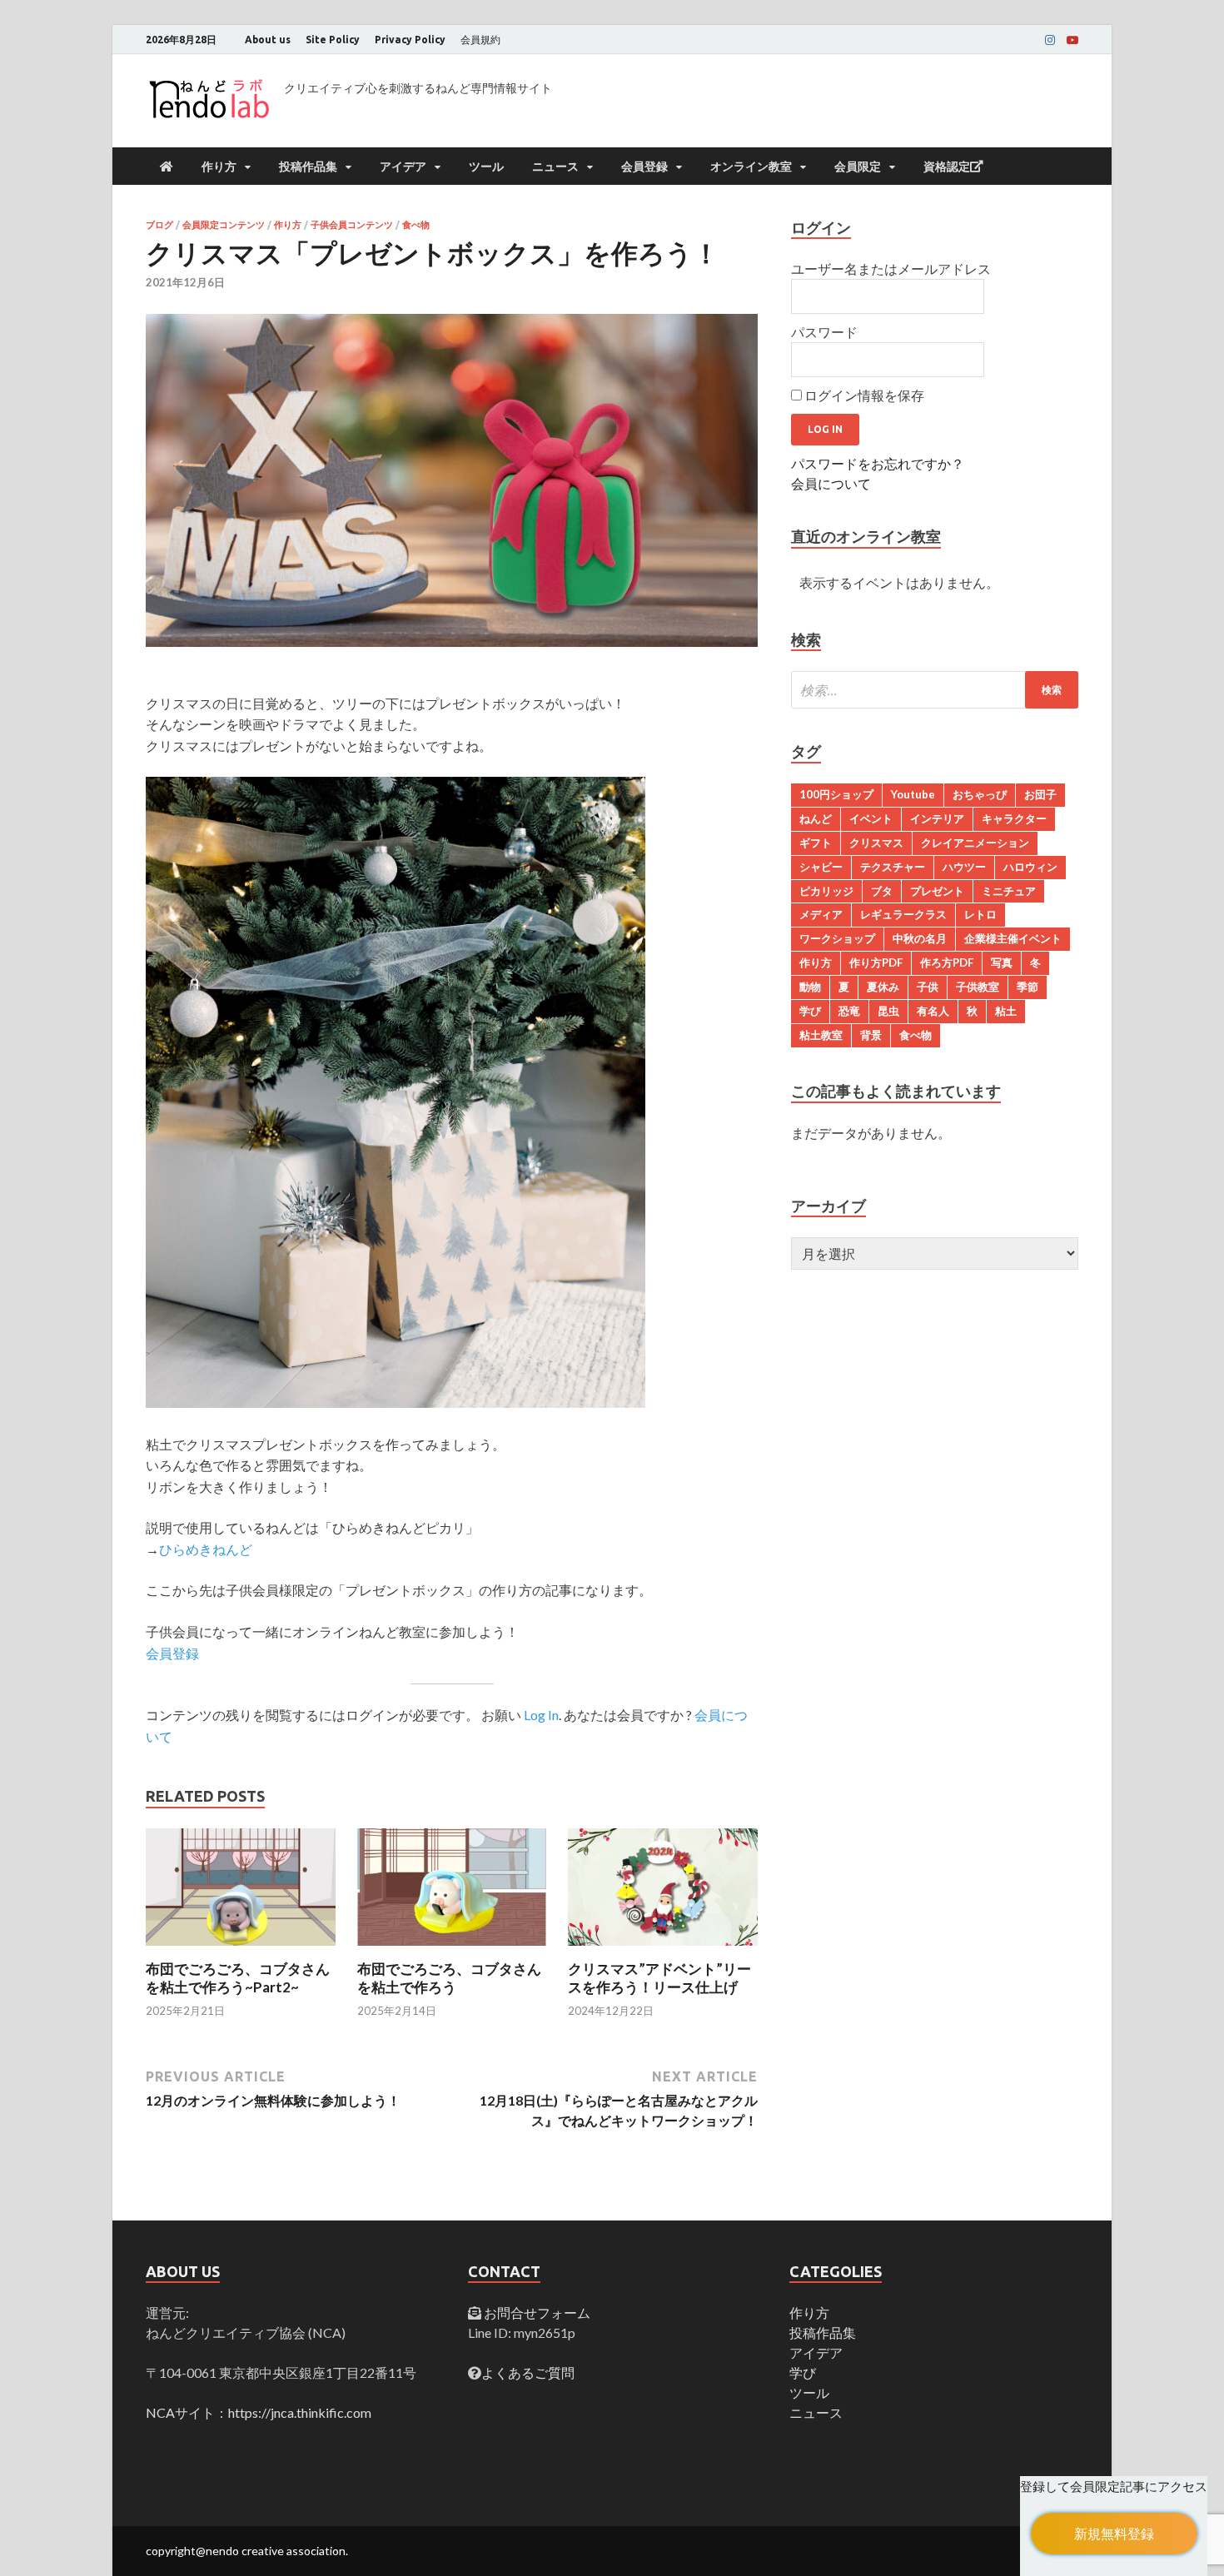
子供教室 (978, 987)
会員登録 (644, 167)
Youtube (913, 794)
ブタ (882, 891)
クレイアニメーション (975, 843)
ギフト (816, 843)
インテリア (937, 818)
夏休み (883, 987)
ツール (486, 167)
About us (268, 40)
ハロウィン (1030, 867)
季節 (1027, 987)
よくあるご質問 (528, 2372)
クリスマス (876, 843)
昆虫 (888, 1011)
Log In (541, 1715)
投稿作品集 (308, 167)
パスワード (824, 332)
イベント (871, 818)
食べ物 (416, 225)
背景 (871, 1035)
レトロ (980, 914)
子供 (928, 987)
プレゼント (937, 891)
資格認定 (947, 167)
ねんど (816, 818)
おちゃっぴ (980, 794)
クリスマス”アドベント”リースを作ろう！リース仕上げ (659, 1978)
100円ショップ (836, 794)
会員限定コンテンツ (224, 225)
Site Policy (333, 40)
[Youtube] (1072, 40)
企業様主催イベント (1013, 938)
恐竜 (849, 1011)
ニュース (555, 167)
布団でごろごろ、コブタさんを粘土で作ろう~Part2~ (238, 1978)
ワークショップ (837, 938)
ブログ (159, 225)
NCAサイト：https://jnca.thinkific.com (259, 2412)
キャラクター (1014, 818)
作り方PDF (876, 962)
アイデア (403, 167)
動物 (810, 987)
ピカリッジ (826, 891)
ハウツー (964, 867)
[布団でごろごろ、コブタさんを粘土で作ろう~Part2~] (241, 1949)
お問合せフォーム (536, 2312)
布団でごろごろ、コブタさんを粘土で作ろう (449, 1978)
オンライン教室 (751, 167)
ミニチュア (1009, 891)
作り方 (219, 167)
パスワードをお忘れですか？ (878, 463)
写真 (1002, 962)
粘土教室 (821, 1035)
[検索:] (935, 690)
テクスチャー (893, 867)
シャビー (821, 867)
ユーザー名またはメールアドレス (891, 269)
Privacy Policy (410, 40)
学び (810, 1011)
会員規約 (480, 40)
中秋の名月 (920, 938)
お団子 (1040, 794)
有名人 (933, 1011)
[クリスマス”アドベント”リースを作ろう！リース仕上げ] (663, 1949)
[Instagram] (1050, 40)
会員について (831, 483)
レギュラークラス (903, 914)
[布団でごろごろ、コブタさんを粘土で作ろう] (452, 1949)
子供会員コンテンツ (352, 225)
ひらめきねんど (206, 1549)
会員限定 (858, 167)
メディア (821, 914)
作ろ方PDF (947, 962)
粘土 (1006, 1011)
